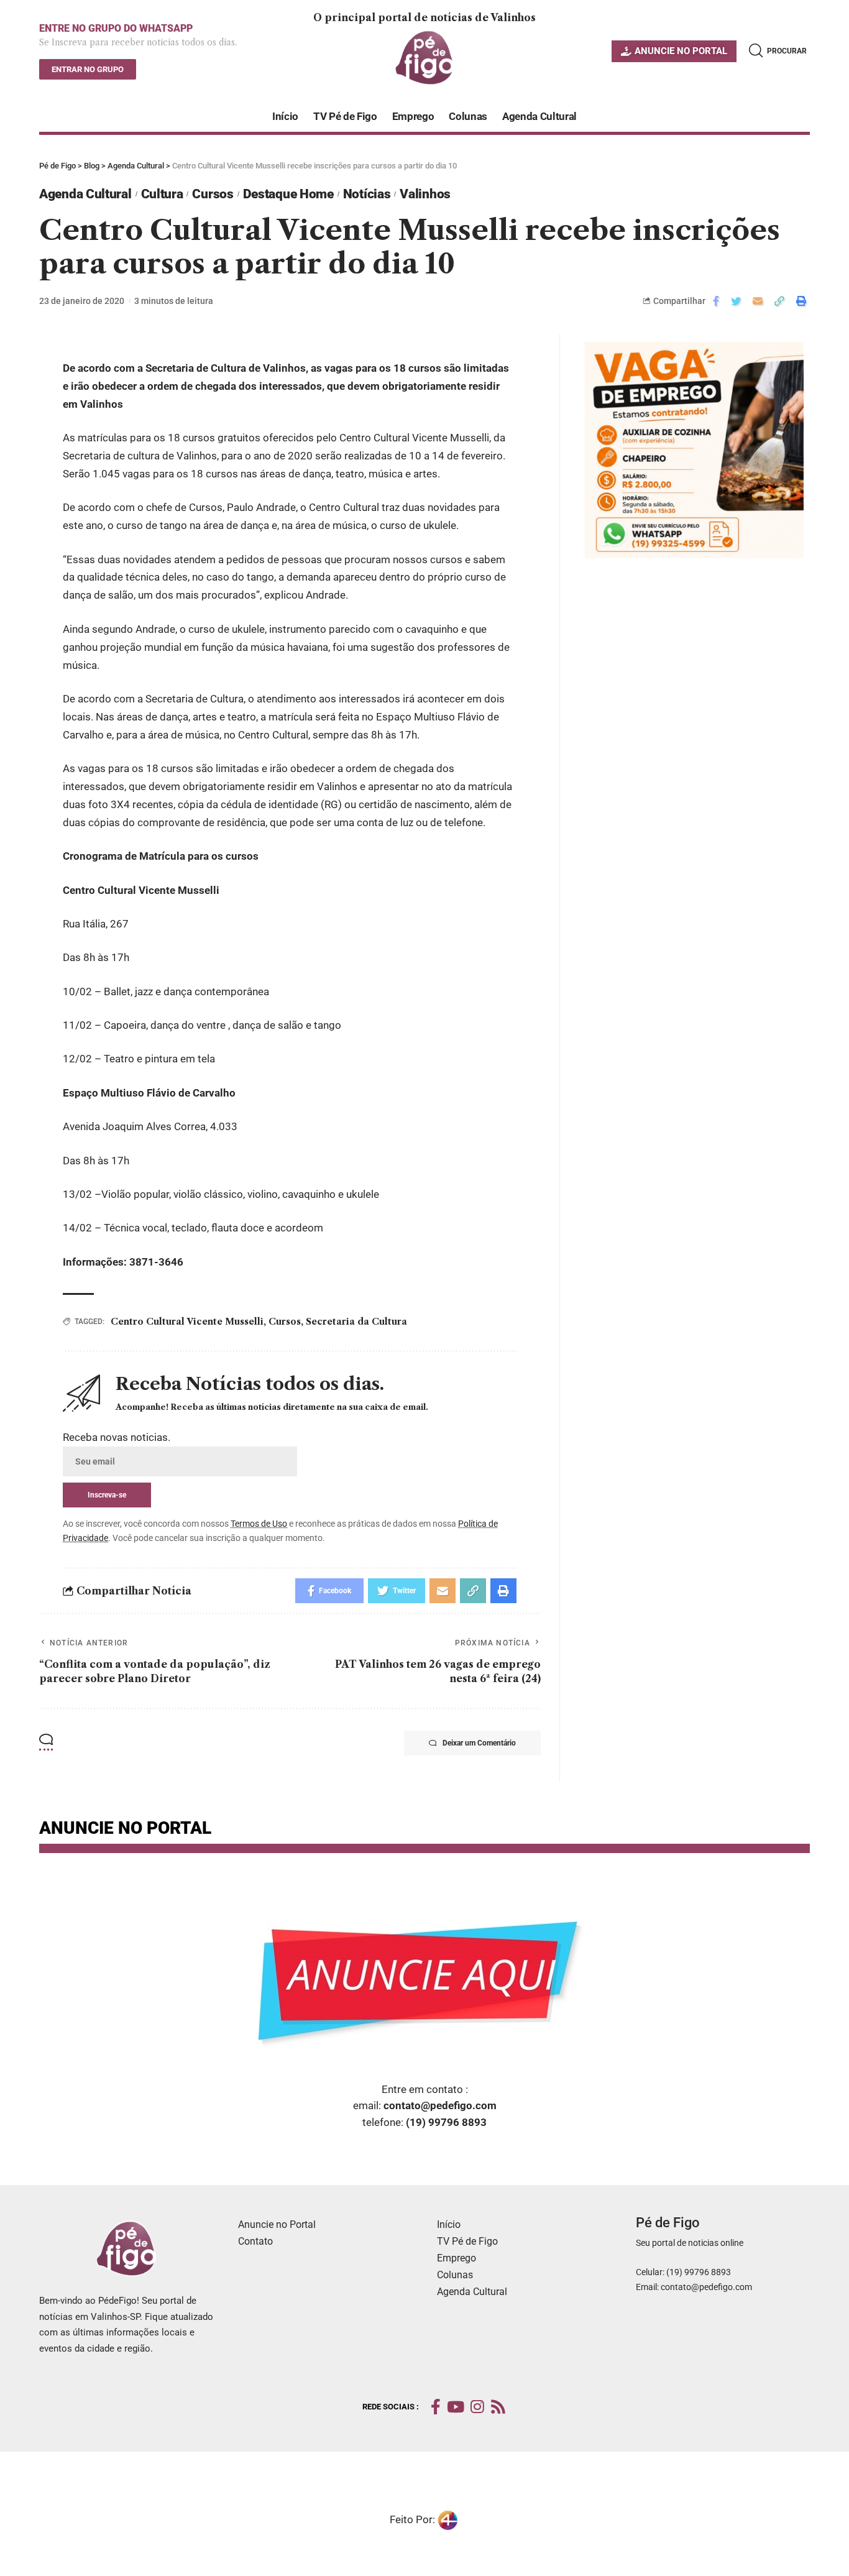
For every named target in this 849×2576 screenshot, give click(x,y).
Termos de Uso (259, 1524)
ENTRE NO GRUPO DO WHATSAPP (116, 28)
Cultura (162, 194)
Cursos (213, 194)
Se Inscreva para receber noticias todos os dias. (138, 42)
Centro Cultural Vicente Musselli (187, 1322)
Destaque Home (288, 194)
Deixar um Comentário (479, 1743)
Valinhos (425, 194)
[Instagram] (477, 2407)
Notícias (367, 194)
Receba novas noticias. (117, 1437)
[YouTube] (456, 2407)
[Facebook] (436, 2407)
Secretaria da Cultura (356, 1322)
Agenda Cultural (85, 194)
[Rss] (498, 2407)
